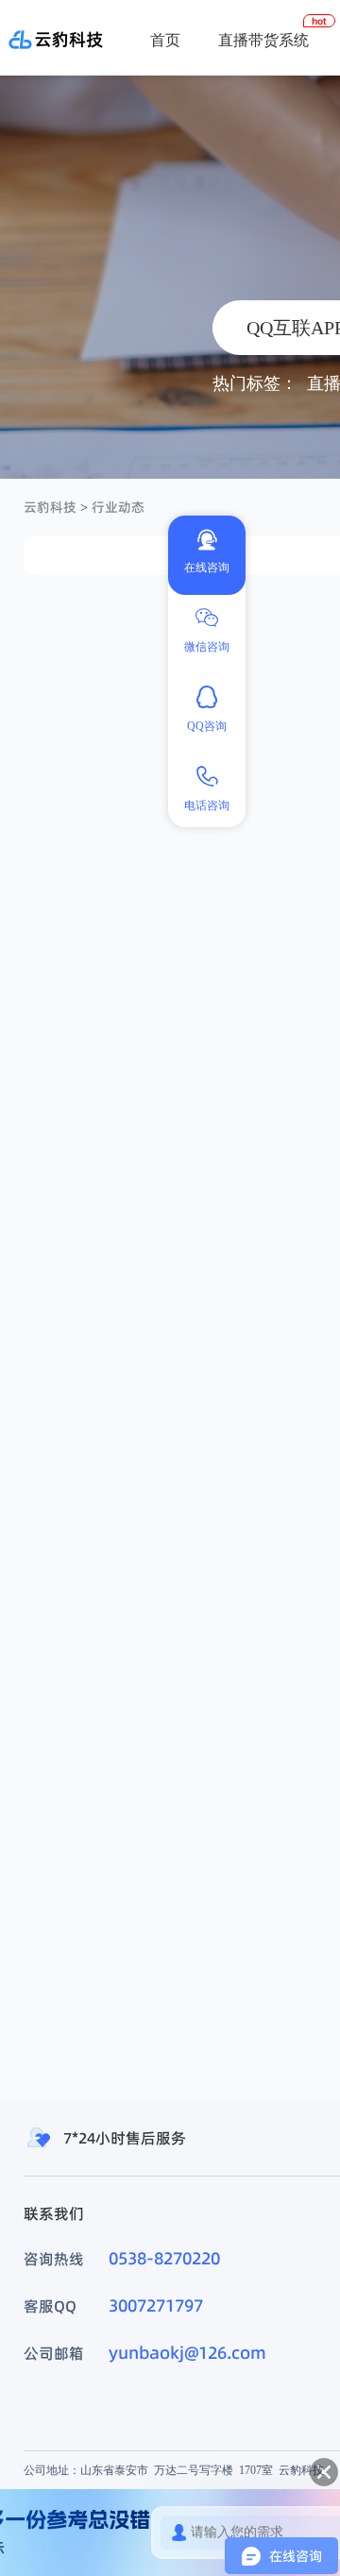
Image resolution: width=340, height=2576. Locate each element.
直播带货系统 (263, 40)
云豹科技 (50, 507)
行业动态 (118, 507)
